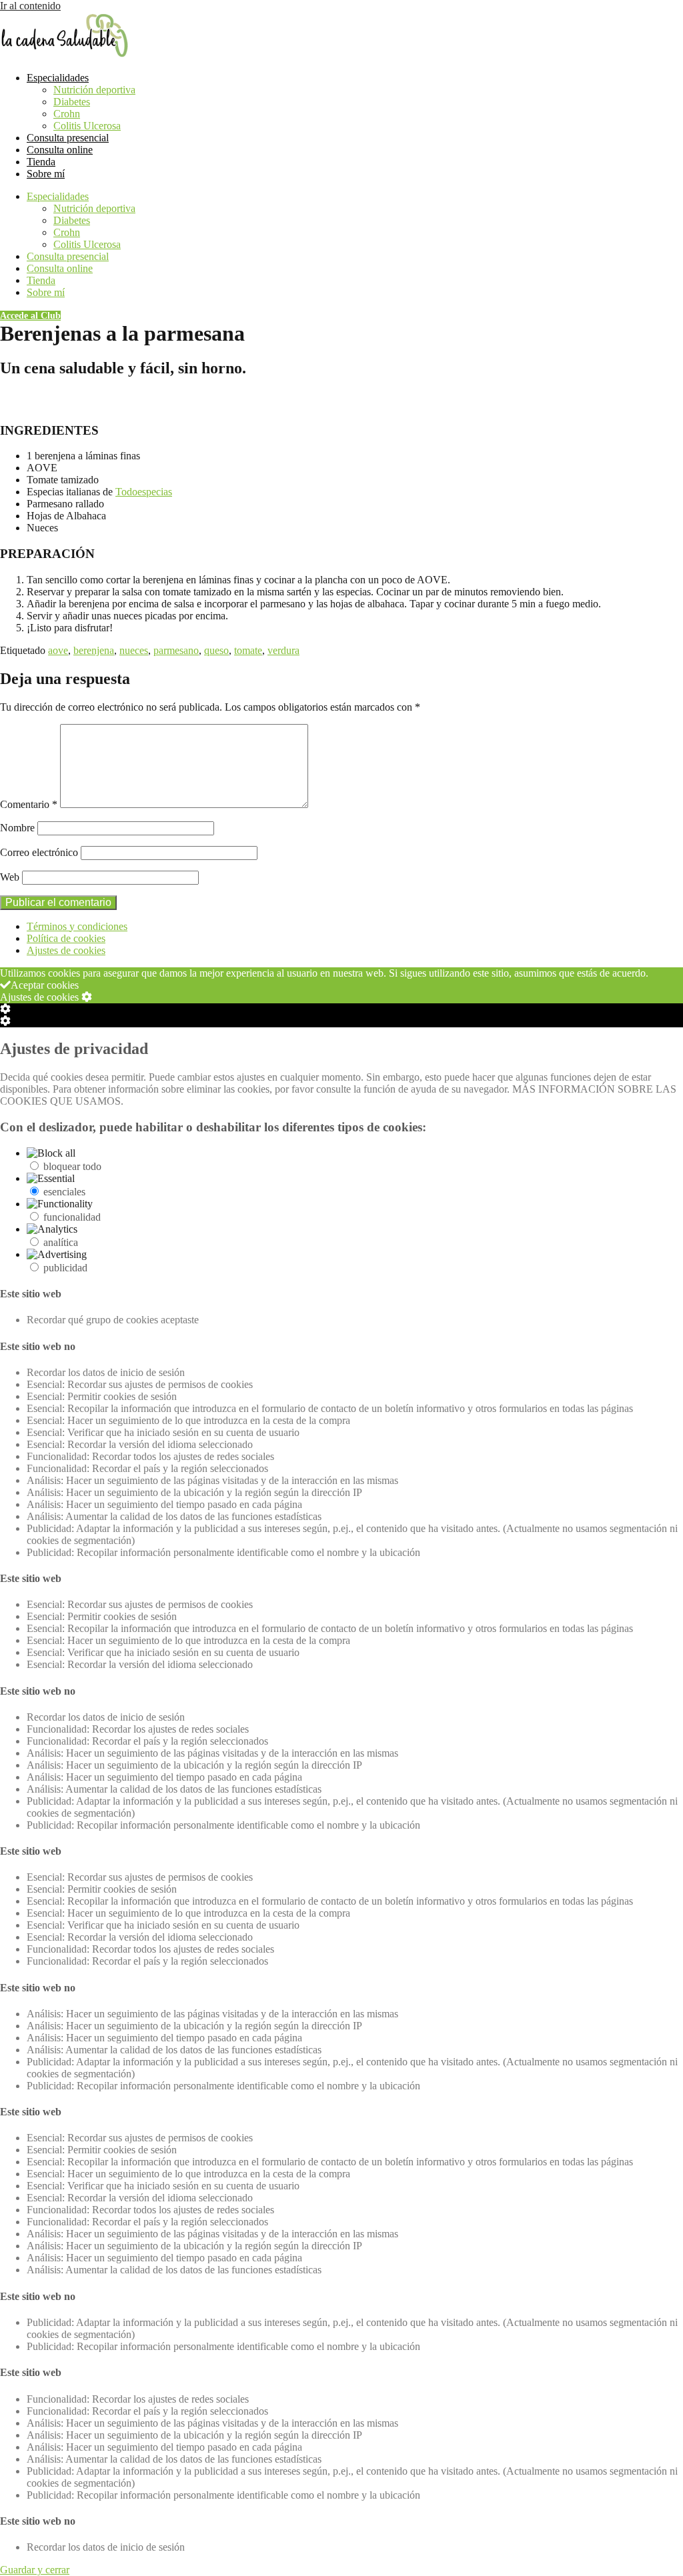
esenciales (64, 1192)
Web (10, 877)
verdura (283, 650)
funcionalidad (72, 1217)
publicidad (65, 1268)
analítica (61, 1242)
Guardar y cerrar (35, 2570)
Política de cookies (66, 938)
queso (216, 650)
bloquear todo (72, 1166)
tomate (248, 650)
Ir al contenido (30, 6)
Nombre (17, 828)
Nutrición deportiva (94, 90)
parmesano (176, 650)
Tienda (41, 162)
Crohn (67, 114)
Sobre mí (46, 174)
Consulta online (60, 150)
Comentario (29, 804)
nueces (134, 650)
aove (58, 650)
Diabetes (72, 102)
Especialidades (58, 78)
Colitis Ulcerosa (87, 126)
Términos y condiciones (77, 926)
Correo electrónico (39, 852)
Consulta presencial (68, 138)
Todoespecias (144, 492)
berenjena (94, 650)
